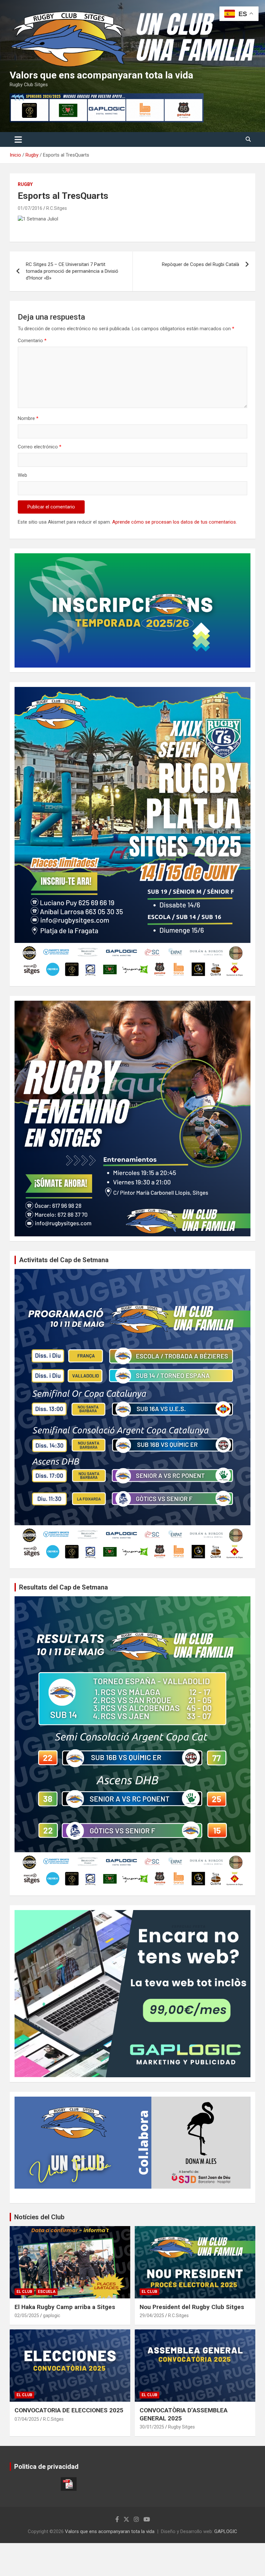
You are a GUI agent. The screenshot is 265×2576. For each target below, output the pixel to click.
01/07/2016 (30, 208)
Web (22, 475)
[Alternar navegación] (18, 139)
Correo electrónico (40, 447)
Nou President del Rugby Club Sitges (192, 2307)
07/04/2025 (27, 2419)
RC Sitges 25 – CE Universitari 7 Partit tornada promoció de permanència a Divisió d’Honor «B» (72, 271)
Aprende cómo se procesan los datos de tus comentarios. (175, 522)
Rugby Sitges (181, 2427)
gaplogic (52, 2315)
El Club (24, 2292)
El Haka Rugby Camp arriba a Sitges (65, 2307)
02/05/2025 (27, 2315)
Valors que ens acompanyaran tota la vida (101, 75)
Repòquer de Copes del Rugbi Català (201, 264)
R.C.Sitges (57, 208)
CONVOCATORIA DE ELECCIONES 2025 (69, 2410)
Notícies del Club (39, 2217)
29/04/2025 (152, 2315)
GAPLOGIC (226, 2531)
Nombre (28, 418)
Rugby (25, 184)
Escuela (47, 2292)
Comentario (32, 341)
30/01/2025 (152, 2427)
